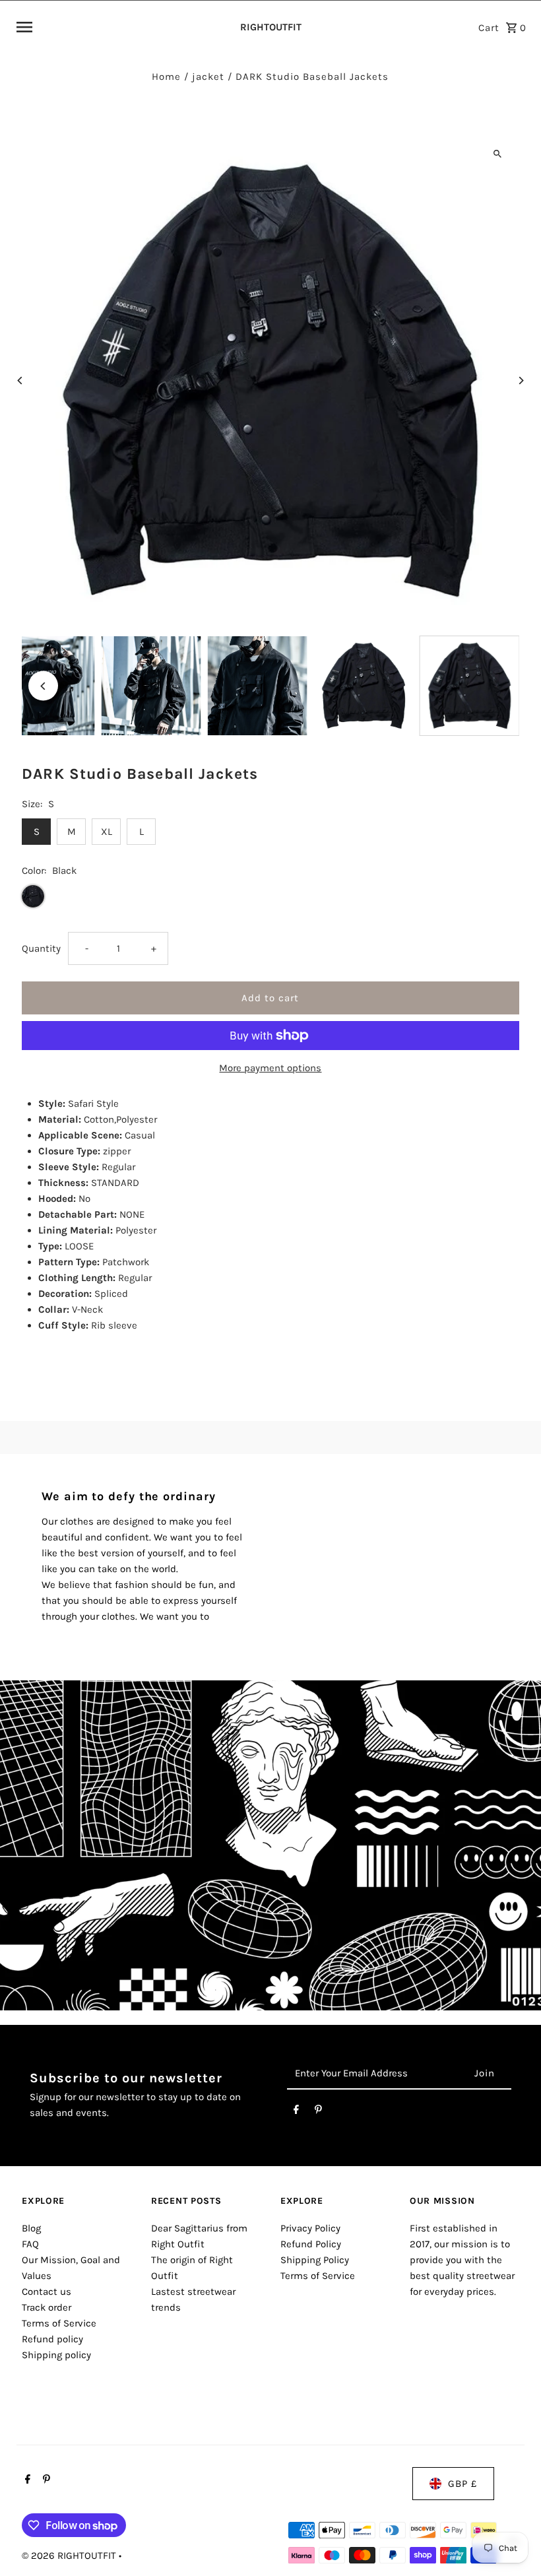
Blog (31, 2228)
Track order (47, 2307)
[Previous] (20, 380)
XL (107, 832)
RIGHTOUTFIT (271, 27)
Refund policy (52, 2339)
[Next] (521, 380)
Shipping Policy (315, 2260)
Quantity (41, 948)
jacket (208, 77)
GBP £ (462, 2484)
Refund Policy (311, 2244)
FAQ (30, 2244)
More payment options (270, 1068)
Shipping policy (56, 2355)
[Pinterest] (318, 2112)
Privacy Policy (310, 2228)
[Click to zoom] (498, 153)
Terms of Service (59, 2323)
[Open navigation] (121, 27)
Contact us (47, 2292)
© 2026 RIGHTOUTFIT (70, 2556)
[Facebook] (296, 2112)
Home (166, 77)
